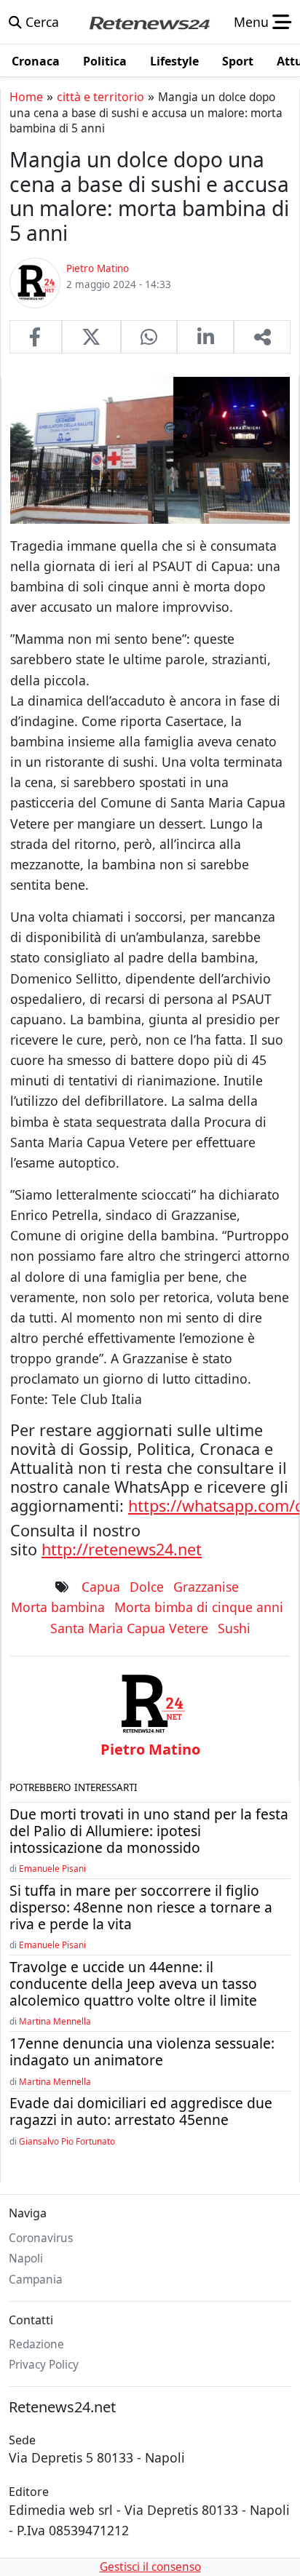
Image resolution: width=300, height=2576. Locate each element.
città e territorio (100, 97)
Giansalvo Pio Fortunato (67, 2141)
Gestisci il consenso (150, 2567)
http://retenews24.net (122, 1549)
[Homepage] (149, 22)
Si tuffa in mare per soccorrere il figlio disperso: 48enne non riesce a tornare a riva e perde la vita (141, 1907)
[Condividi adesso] (262, 337)
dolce (147, 1587)
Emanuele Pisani (52, 1868)
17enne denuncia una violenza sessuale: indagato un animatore (142, 2051)
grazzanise (206, 1587)
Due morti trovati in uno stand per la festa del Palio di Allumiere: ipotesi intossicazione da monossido (149, 1831)
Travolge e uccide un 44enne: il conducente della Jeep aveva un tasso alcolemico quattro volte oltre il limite (133, 1983)
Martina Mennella (55, 2021)
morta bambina (58, 1607)
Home (26, 97)
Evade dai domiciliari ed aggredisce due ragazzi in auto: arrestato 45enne (141, 2111)
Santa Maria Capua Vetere (129, 1628)
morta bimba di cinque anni (199, 1607)
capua (101, 1587)
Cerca (40, 22)
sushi (234, 1628)
